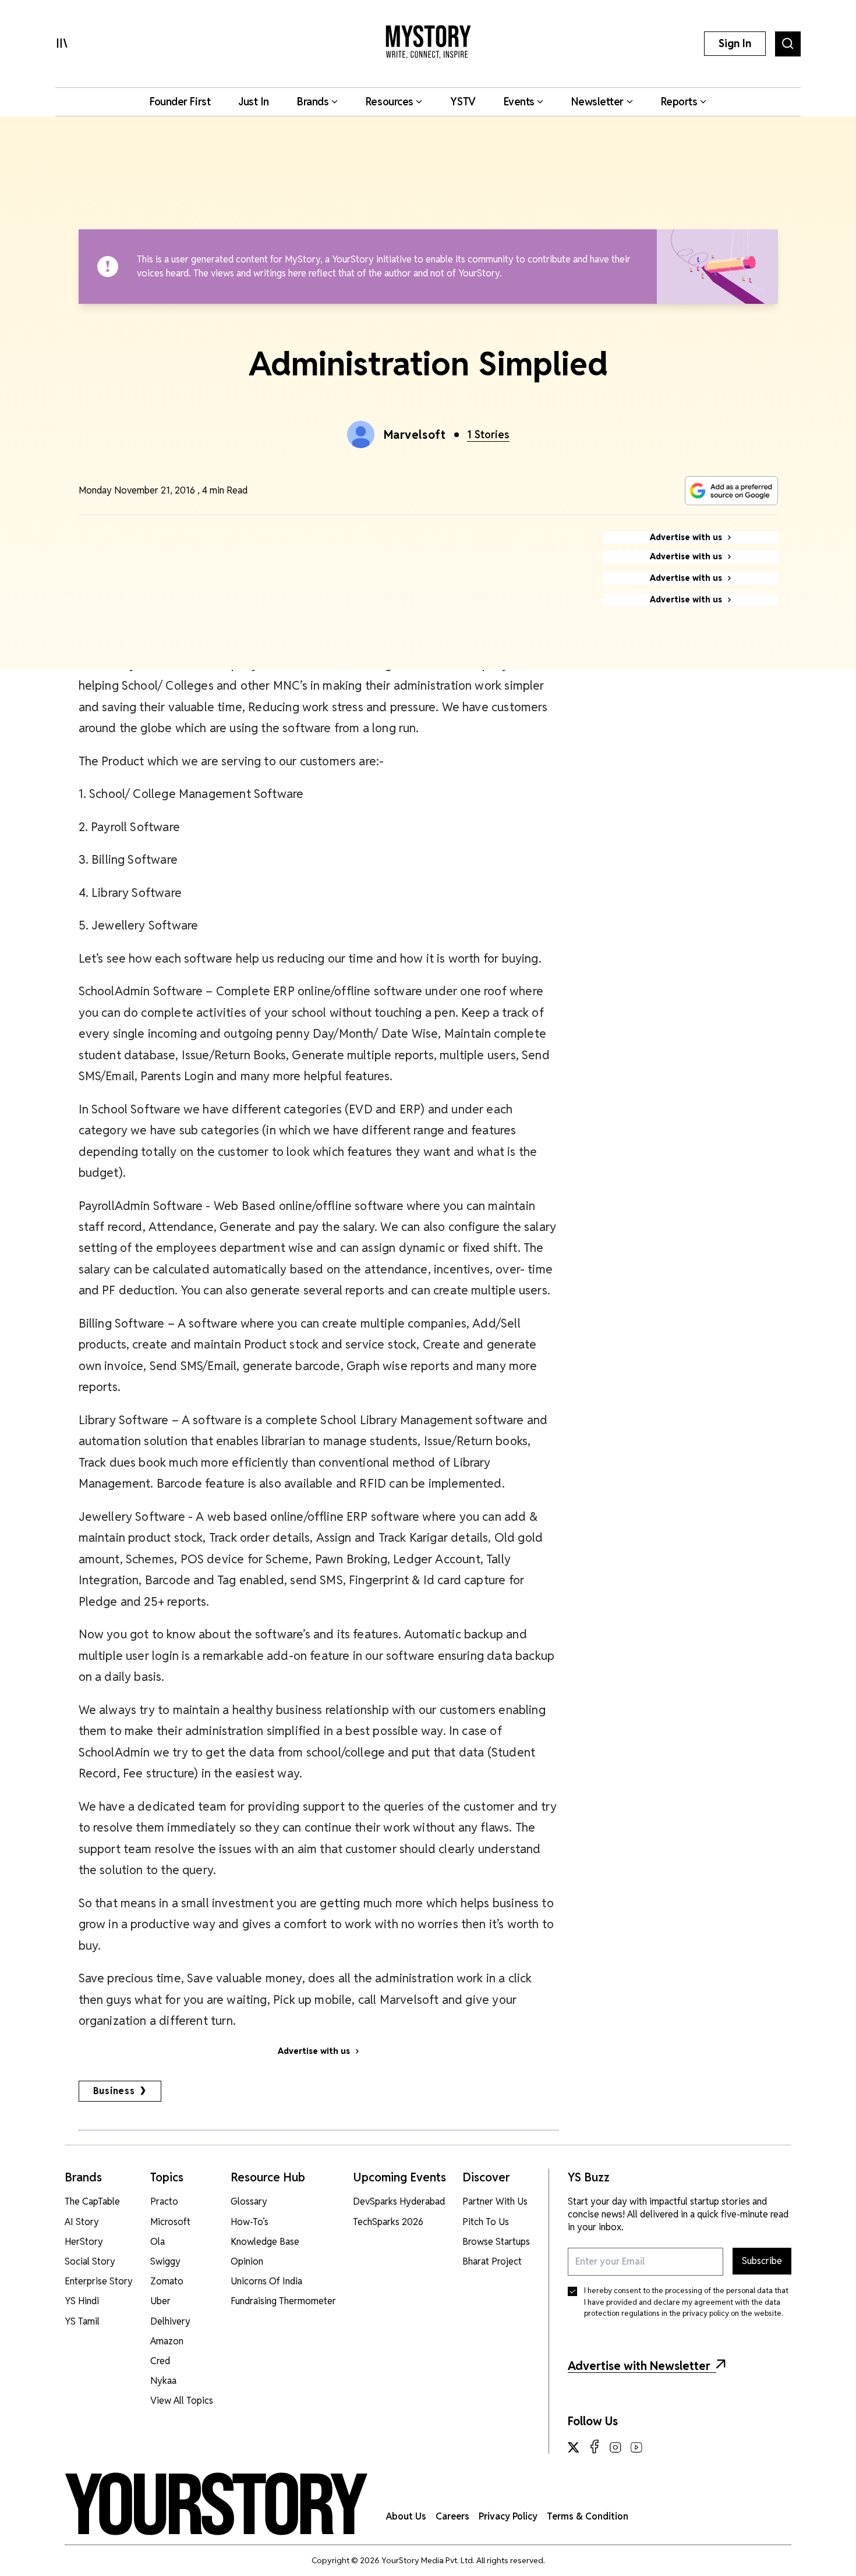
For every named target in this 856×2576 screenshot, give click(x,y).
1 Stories (488, 434)
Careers (452, 2516)
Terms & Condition (588, 2516)
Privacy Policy (508, 2516)
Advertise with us (314, 2051)
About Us (406, 2516)
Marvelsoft (415, 435)
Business (114, 2091)
